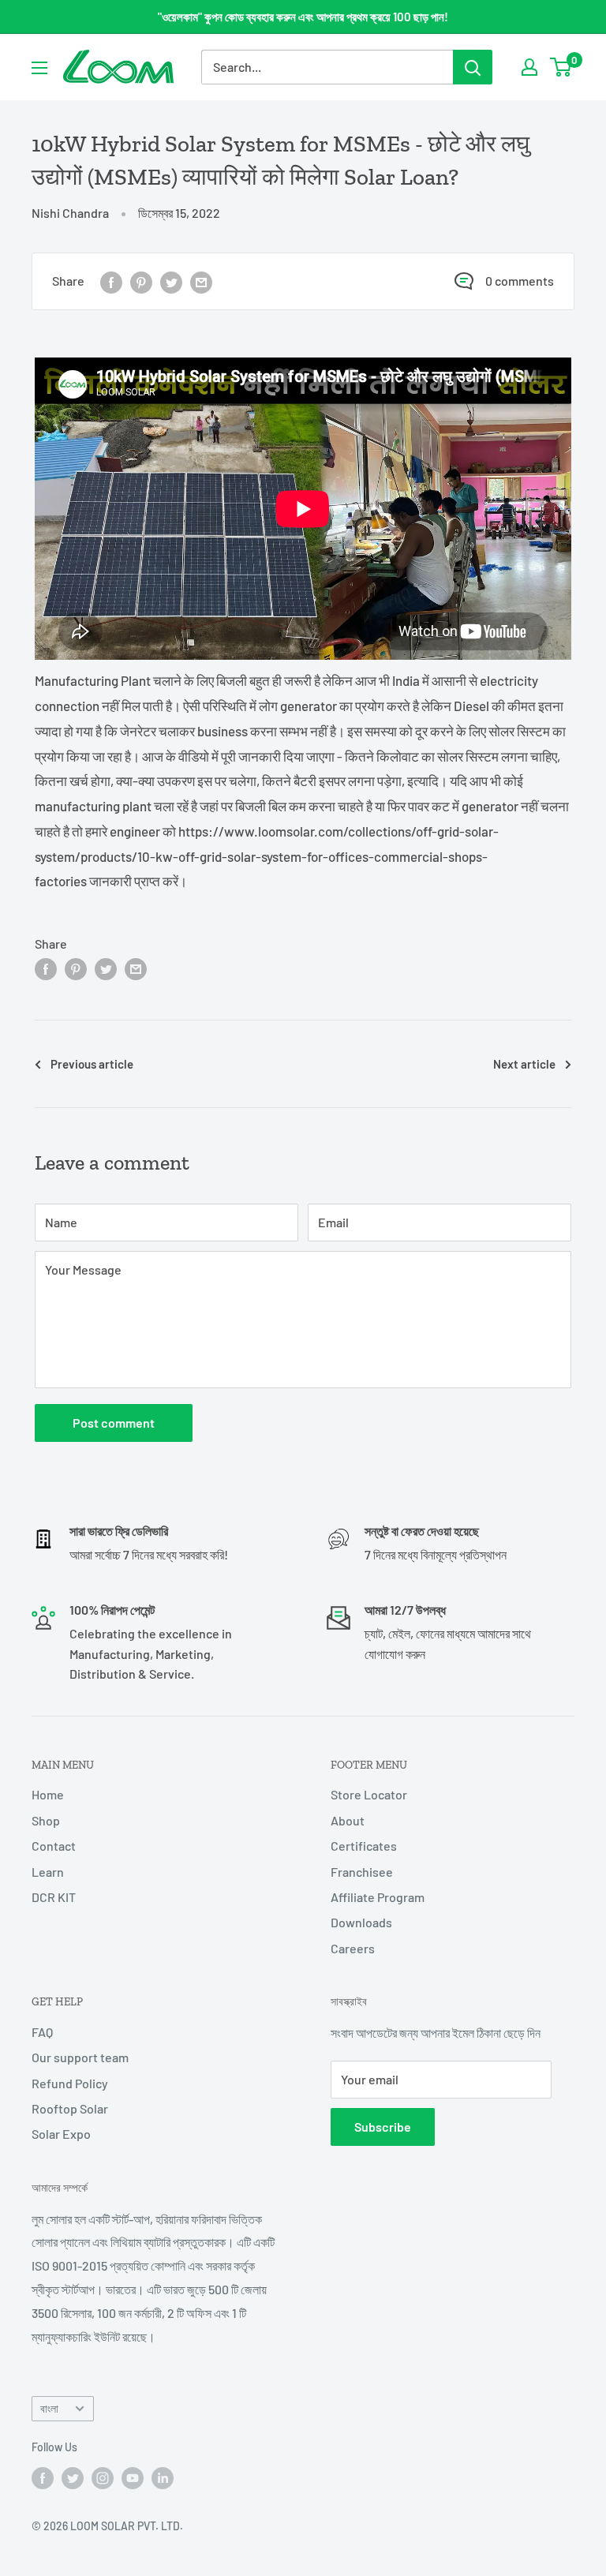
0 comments (520, 281)
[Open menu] (39, 68)
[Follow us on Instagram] (103, 2477)
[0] (561, 67)
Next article (524, 1064)
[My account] (529, 67)
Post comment (114, 1423)
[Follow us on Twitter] (73, 2477)
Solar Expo (61, 2134)
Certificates (364, 1846)
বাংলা (49, 2408)
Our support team (80, 2057)
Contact (54, 1846)
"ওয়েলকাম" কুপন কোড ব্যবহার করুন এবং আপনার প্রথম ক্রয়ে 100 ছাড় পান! (303, 17)
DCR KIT (54, 1897)
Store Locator (369, 1794)
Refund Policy (70, 2083)
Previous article (92, 1064)
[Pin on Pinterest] (141, 281)
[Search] (473, 67)
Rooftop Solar (70, 2108)
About (348, 1820)
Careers (353, 1948)
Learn (48, 1872)
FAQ (42, 2032)
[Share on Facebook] (111, 281)
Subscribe (383, 2127)
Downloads (361, 1922)
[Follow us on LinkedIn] (163, 2477)
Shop (46, 1820)
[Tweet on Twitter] (171, 281)
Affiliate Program (378, 1897)
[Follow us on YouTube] (133, 2477)
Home (48, 1794)
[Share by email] (201, 281)
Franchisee (362, 1872)
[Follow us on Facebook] (43, 2477)
